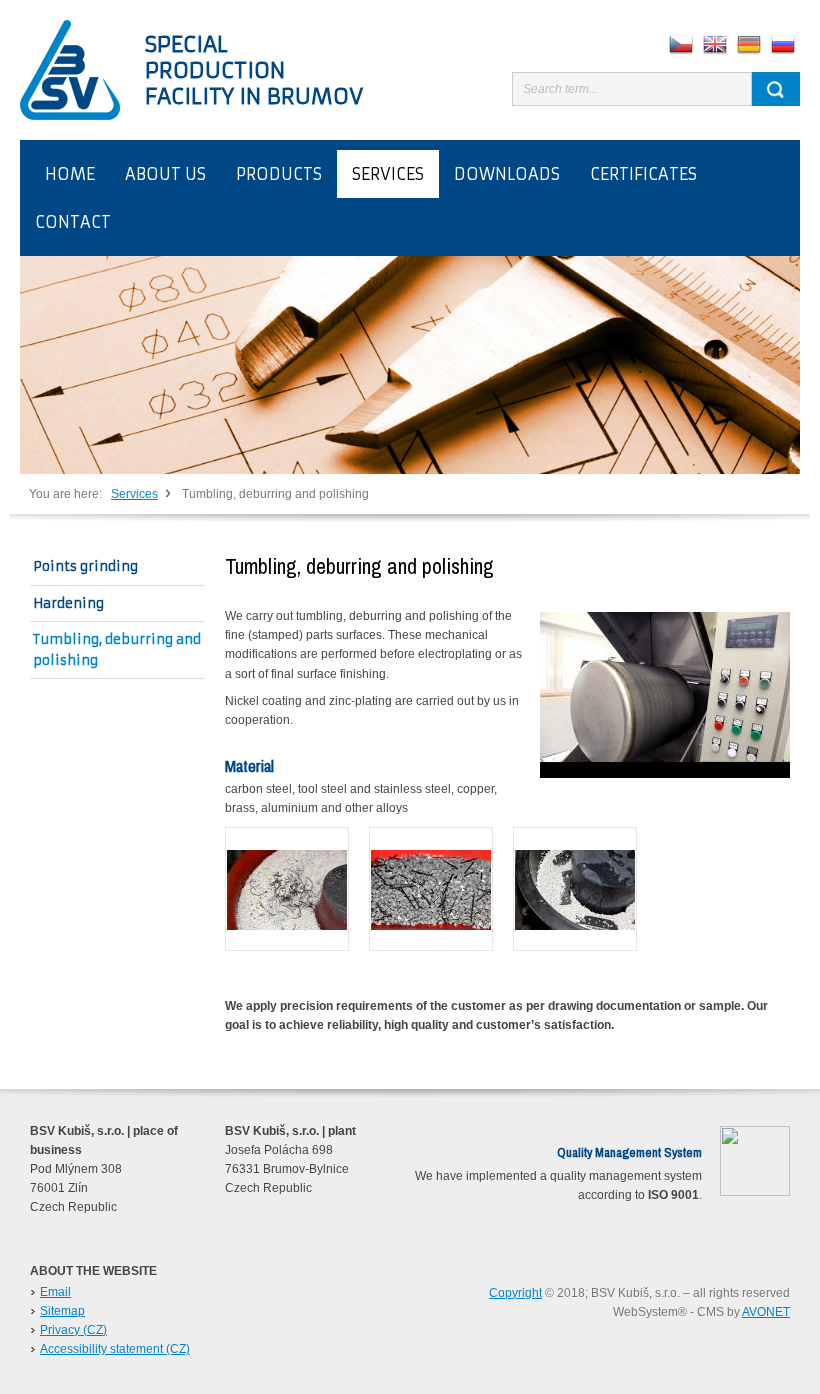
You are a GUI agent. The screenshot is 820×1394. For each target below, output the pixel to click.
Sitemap (62, 1311)
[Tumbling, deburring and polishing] (287, 889)
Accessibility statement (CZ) (115, 1349)
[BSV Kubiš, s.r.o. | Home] (70, 70)
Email (55, 1292)
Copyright (515, 1293)
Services (134, 494)
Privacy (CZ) (73, 1330)
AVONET (766, 1312)
